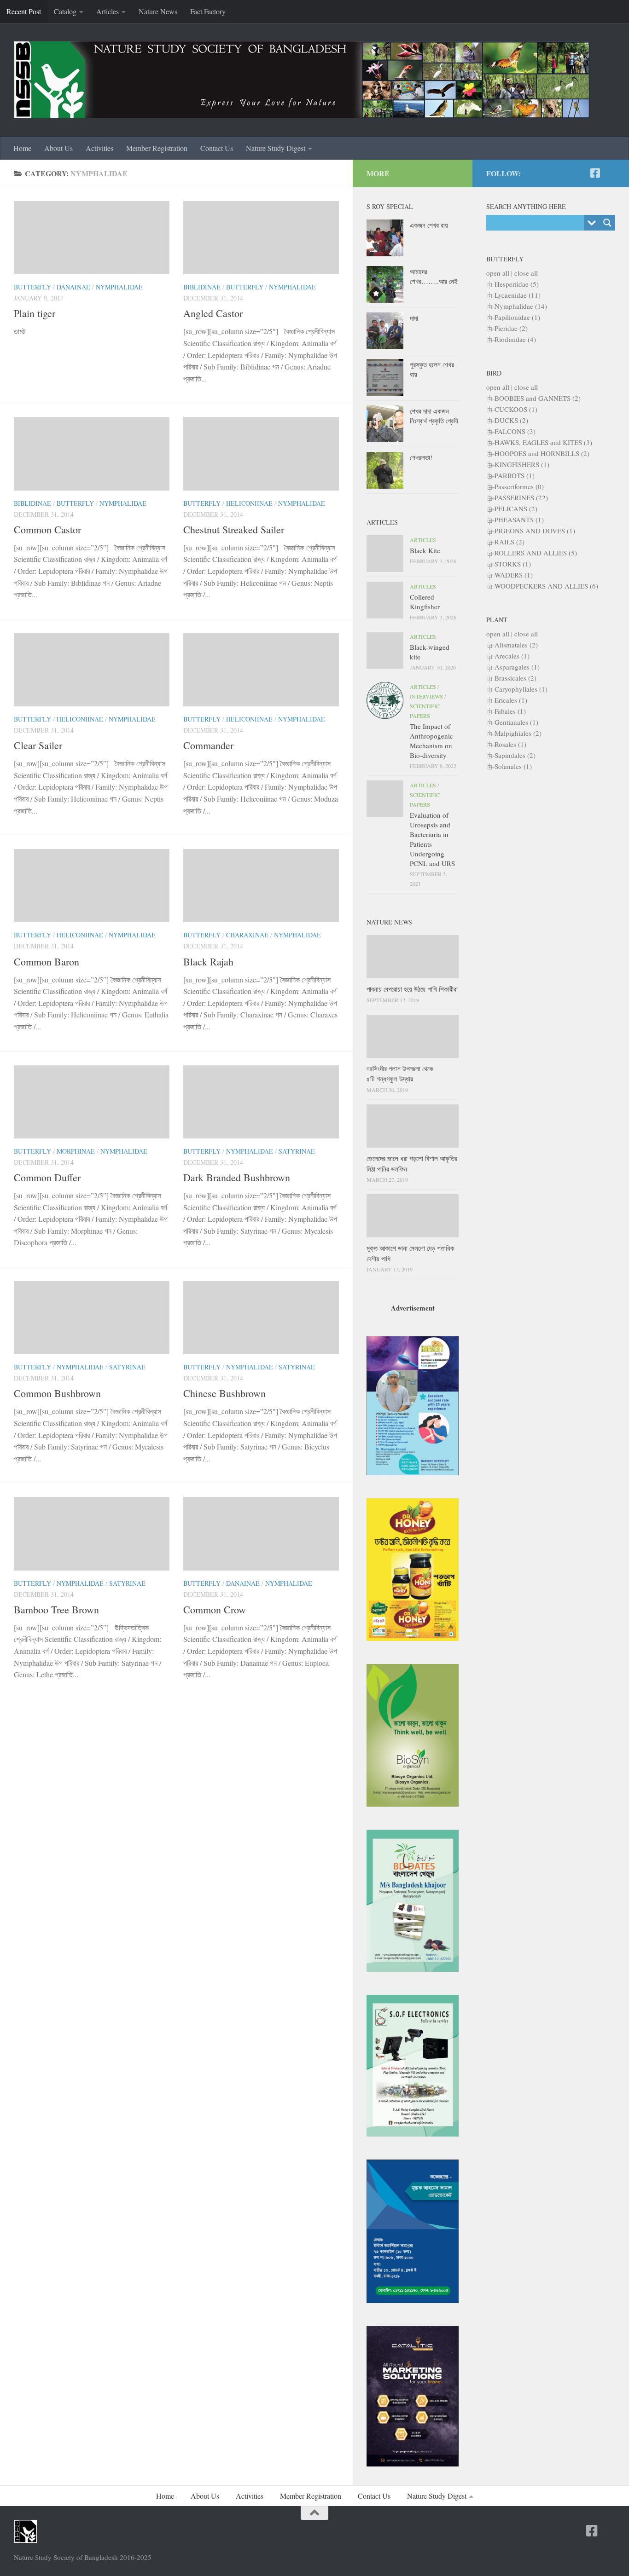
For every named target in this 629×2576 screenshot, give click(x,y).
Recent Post (24, 11)
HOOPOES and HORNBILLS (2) (542, 453)
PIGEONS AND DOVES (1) (535, 531)
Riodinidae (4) (515, 339)
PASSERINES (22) (521, 497)
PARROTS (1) (515, 475)
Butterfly (32, 287)
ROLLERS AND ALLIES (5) (536, 553)
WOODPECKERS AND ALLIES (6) (546, 586)
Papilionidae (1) (517, 317)
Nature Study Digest (276, 148)
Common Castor (47, 529)
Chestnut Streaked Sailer (234, 529)
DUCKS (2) (511, 420)
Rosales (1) (510, 744)
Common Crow (215, 1609)
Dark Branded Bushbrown (237, 1177)
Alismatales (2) (516, 645)
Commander (208, 745)
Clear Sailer (38, 745)
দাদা (414, 318)
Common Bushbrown (57, 1393)
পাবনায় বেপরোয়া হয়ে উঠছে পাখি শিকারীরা (412, 989)
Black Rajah (208, 962)
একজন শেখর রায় (429, 225)
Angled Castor (213, 313)
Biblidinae (202, 287)
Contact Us (217, 148)
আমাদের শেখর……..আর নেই (434, 276)
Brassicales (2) (515, 678)
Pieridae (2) (511, 328)
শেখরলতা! (421, 457)
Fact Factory (208, 11)
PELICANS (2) (516, 508)
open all (498, 273)
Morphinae (76, 1151)
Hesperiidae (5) (517, 284)
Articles (108, 11)
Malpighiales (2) (518, 733)
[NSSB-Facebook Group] (610, 173)
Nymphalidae (119, 287)
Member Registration (157, 148)
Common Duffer (47, 1177)
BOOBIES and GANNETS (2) (538, 398)
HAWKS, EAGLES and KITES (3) (543, 442)
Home (22, 148)
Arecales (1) (512, 656)
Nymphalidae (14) (521, 306)
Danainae (73, 287)
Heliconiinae (249, 503)
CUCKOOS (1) (516, 409)
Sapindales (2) (515, 755)
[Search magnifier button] (607, 223)
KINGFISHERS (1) (522, 464)
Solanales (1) (513, 766)
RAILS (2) (510, 542)
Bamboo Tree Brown (56, 1609)
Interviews (426, 696)
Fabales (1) (510, 711)
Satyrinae (297, 1151)
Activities (99, 148)
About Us (58, 148)
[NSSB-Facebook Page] (595, 173)
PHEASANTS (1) (519, 520)
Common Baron (47, 962)
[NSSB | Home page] (302, 80)
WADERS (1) (514, 575)
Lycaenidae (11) (518, 295)
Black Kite (425, 550)
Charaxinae (247, 935)
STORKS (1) (513, 564)
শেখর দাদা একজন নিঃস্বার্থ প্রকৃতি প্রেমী (434, 416)
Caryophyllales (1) (521, 689)
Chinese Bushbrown (224, 1393)
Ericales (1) (511, 700)
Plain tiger (35, 313)
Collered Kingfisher (425, 602)
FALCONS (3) (515, 431)
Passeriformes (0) (519, 486)
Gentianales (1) (516, 722)
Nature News (158, 11)
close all (526, 273)
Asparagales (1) (517, 667)
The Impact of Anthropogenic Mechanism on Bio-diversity (431, 741)
